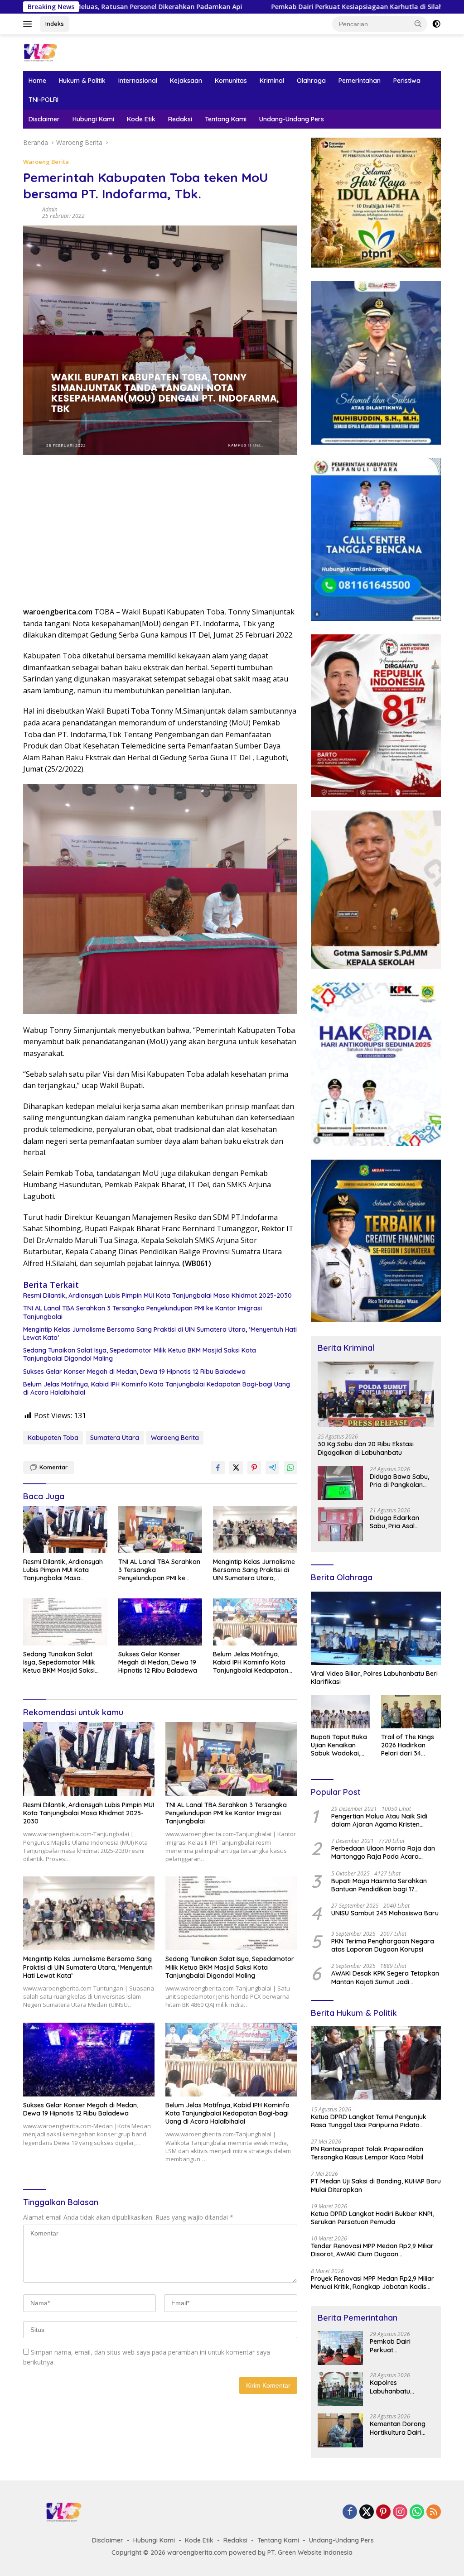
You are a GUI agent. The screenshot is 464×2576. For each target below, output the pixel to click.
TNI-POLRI (43, 100)
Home (37, 81)
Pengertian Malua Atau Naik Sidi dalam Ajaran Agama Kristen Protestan (379, 1820)
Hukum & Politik (82, 81)
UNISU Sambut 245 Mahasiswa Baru (385, 1913)
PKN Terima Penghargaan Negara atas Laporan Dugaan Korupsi (383, 1945)
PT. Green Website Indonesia (310, 2552)
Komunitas (231, 81)
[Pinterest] (383, 2512)
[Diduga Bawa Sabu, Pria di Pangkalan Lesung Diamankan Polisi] (340, 1483)
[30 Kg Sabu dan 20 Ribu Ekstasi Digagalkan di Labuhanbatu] (376, 1394)
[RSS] (434, 2512)
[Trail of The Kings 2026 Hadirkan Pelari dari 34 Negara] (411, 1712)
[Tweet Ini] (236, 1468)
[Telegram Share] (272, 1468)
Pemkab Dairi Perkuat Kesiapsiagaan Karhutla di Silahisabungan (235, 7)
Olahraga (311, 81)
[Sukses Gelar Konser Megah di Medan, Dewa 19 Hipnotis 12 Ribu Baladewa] (160, 1622)
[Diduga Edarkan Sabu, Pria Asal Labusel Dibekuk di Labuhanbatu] (340, 1524)
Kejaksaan (186, 81)
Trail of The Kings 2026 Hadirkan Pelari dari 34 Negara (408, 1745)
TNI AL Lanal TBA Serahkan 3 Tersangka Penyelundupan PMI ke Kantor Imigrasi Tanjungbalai (143, 1312)
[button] (418, 24)
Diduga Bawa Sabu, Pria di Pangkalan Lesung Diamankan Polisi (399, 1481)
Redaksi (180, 119)
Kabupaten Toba (53, 1438)
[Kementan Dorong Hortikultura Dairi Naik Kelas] (340, 2430)
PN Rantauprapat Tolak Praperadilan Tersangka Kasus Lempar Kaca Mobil (367, 2153)
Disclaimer (44, 119)
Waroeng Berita (46, 162)
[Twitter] (367, 2512)
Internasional (138, 81)
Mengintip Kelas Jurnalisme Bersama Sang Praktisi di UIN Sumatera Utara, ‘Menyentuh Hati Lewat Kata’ (160, 1334)
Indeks (55, 24)
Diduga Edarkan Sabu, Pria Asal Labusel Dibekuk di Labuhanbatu (398, 1522)
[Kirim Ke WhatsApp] (290, 1468)
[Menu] (29, 24)
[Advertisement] (160, 534)
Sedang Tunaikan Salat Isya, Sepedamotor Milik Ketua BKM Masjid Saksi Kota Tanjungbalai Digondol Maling (140, 1354)
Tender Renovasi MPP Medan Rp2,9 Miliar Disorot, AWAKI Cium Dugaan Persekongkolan (372, 2250)
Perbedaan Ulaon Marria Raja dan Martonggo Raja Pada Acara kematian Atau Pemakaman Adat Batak (383, 1852)
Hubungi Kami (93, 119)
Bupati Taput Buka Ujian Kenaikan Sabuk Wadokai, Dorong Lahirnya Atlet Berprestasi (339, 1745)
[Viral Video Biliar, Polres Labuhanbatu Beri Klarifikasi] (376, 1628)
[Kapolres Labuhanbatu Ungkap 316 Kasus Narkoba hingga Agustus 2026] (340, 2389)
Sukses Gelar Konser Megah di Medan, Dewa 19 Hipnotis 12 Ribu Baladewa (134, 1372)
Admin (50, 209)
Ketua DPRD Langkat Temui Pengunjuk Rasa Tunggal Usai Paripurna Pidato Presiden (369, 2121)
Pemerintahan (360, 81)
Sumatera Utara (115, 1438)
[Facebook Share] (218, 1468)
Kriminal (272, 81)
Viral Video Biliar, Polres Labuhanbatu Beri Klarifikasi (374, 1678)
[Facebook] (350, 2512)
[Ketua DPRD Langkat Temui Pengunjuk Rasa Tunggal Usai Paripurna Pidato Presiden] (376, 2063)
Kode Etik (141, 119)
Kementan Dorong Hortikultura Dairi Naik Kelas (398, 2428)
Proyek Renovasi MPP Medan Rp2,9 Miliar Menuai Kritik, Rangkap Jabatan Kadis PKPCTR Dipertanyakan (372, 2283)
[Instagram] (400, 2512)
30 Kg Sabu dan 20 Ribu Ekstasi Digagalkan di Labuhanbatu (366, 1448)
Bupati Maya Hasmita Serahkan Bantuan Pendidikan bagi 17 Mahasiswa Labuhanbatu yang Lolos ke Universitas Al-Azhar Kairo (384, 1885)
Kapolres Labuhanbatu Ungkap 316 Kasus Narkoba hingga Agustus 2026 (397, 2387)
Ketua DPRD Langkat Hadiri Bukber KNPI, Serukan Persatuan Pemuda (372, 2218)
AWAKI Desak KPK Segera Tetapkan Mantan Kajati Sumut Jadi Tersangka (385, 1977)
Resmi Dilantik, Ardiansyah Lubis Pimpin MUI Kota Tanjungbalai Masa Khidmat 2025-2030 (157, 1295)
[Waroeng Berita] (62, 52)
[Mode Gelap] (436, 24)
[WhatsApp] (417, 2512)
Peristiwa (407, 81)
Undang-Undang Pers (292, 119)
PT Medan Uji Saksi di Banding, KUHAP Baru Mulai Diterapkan (376, 2185)
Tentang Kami (226, 119)
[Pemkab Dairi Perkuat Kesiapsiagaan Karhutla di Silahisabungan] (340, 2348)
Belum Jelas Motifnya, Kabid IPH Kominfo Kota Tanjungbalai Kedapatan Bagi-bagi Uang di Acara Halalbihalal (157, 1388)
